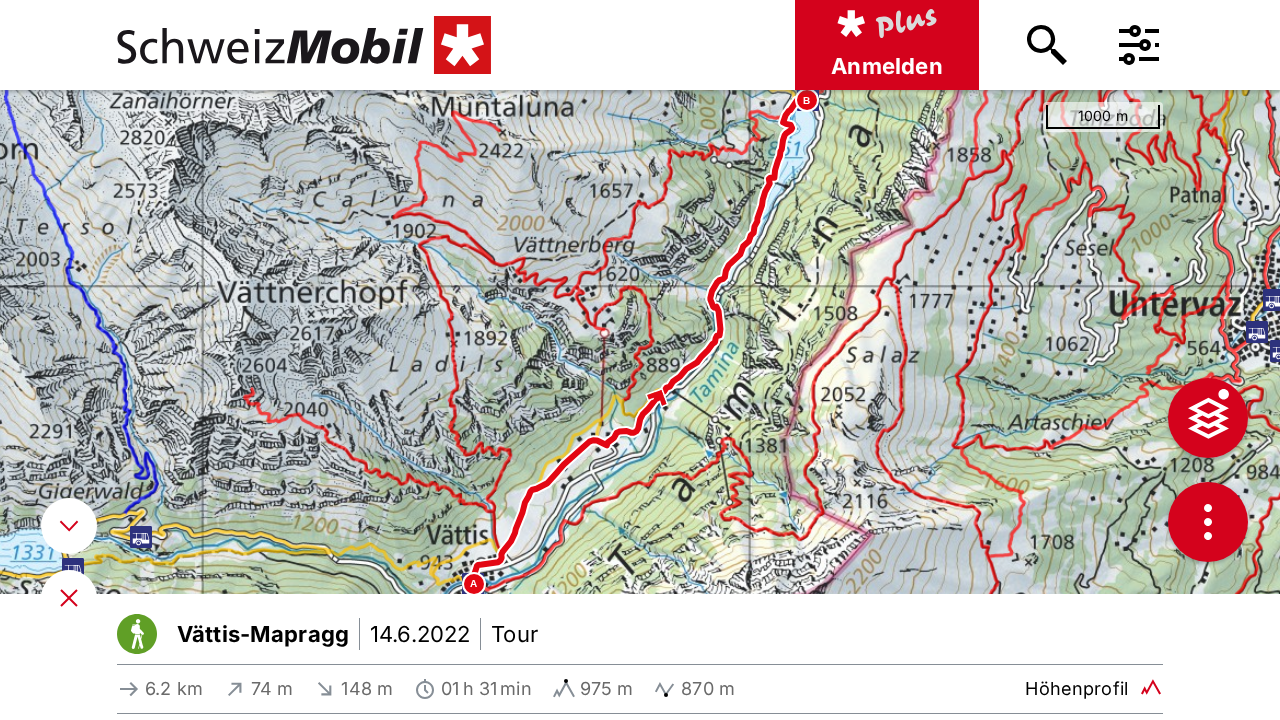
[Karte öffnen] (69, 598)
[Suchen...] (1047, 45)
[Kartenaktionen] (1208, 522)
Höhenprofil (1076, 688)
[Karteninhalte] (1208, 418)
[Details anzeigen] (69, 526)
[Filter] (1139, 45)
